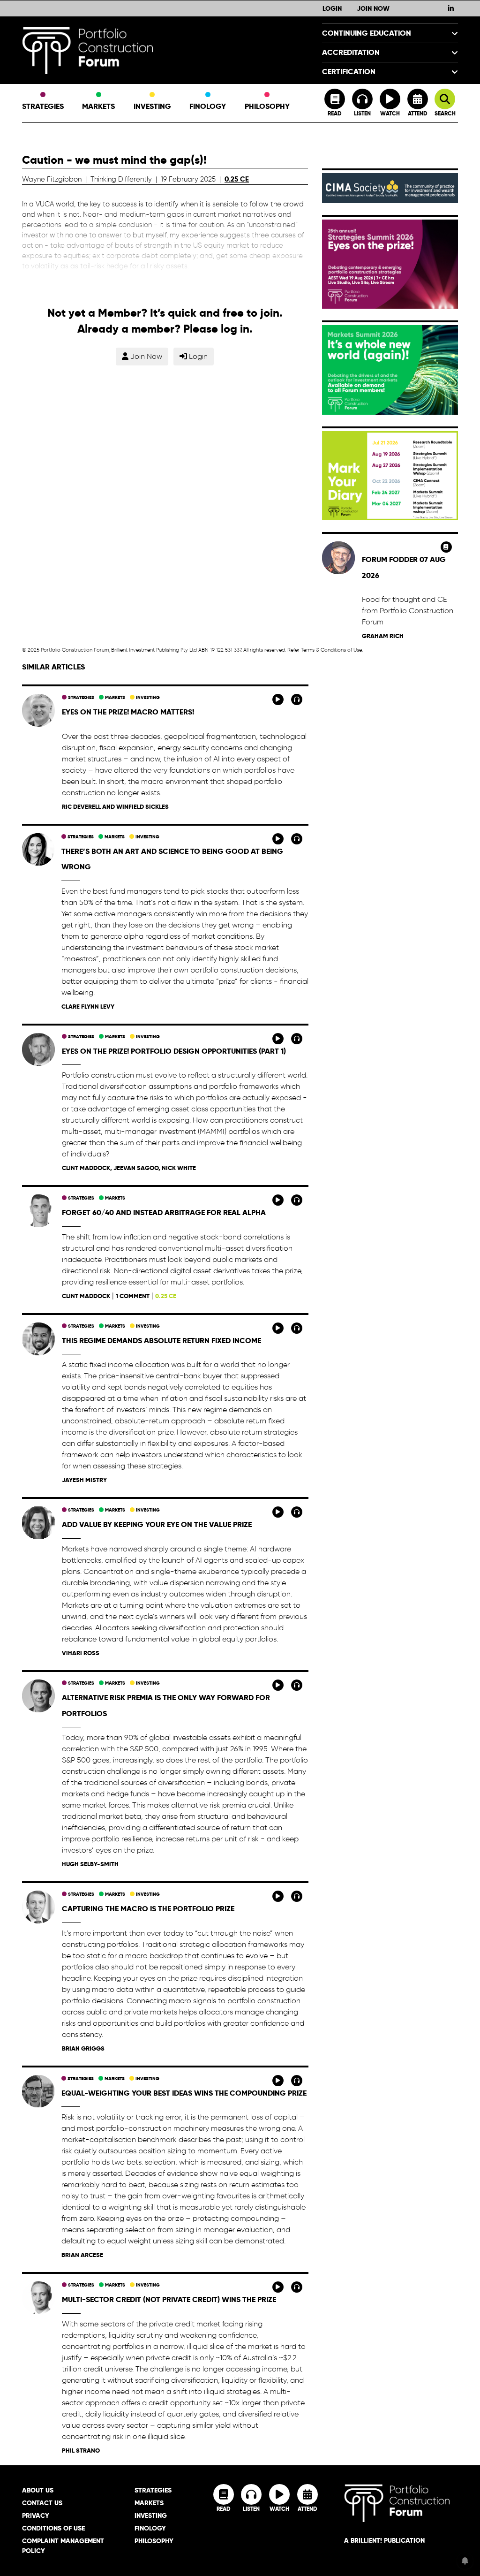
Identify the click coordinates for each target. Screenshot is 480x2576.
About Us (38, 2490)
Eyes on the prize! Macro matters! (128, 712)
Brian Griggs (83, 2048)
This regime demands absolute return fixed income (161, 1341)
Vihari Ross (81, 1653)
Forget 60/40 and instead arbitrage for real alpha (164, 1212)
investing (147, 697)
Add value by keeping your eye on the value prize (157, 1524)
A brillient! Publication (384, 2540)
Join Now (373, 8)
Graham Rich (383, 636)
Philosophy (267, 106)
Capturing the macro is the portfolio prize (148, 1909)
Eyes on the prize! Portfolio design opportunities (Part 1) (174, 1051)
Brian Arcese (82, 2255)
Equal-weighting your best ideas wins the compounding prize (184, 2093)
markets (114, 697)
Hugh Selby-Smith (90, 1864)
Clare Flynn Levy (88, 1007)
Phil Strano (81, 2451)
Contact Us (42, 2503)
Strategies (43, 106)
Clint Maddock (86, 1296)
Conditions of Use (53, 2528)
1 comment (133, 1296)
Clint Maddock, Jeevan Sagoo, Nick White (129, 1168)
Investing (152, 106)
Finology (208, 106)
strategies (80, 697)
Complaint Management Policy (63, 2546)
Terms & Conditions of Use (331, 650)
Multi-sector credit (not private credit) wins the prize (169, 2299)
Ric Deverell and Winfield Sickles (115, 807)
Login (332, 8)
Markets (98, 106)
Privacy (36, 2515)
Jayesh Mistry (84, 1480)
